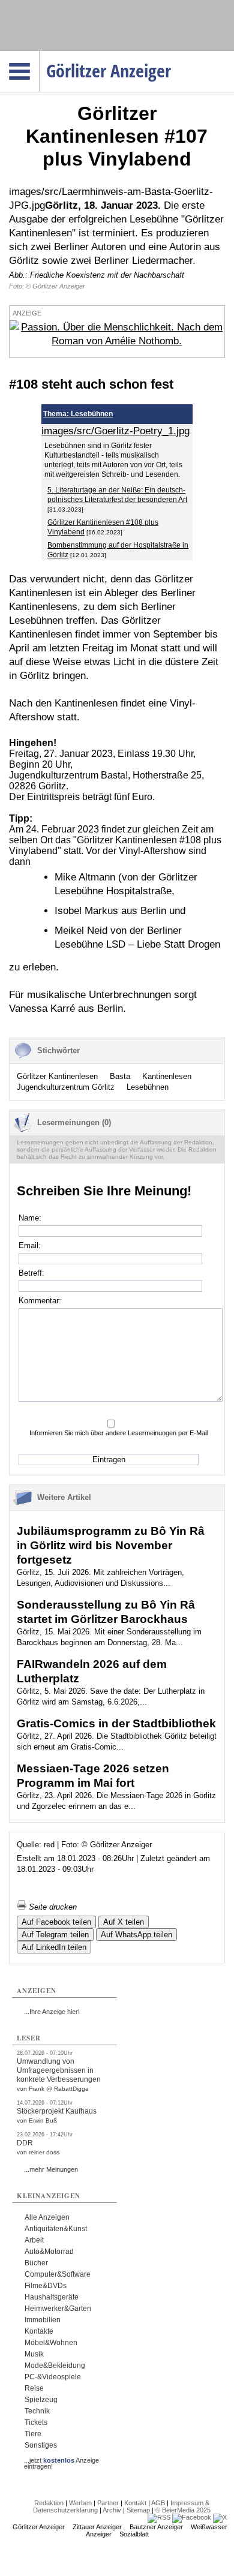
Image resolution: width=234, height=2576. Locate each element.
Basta (120, 1076)
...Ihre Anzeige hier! (52, 2012)
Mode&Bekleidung (55, 2365)
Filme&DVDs (46, 2286)
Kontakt (135, 2503)
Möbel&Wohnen (51, 2343)
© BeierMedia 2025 (183, 2510)
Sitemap (138, 2510)
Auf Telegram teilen (55, 1935)
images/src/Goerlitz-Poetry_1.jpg (115, 431)
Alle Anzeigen (47, 2217)
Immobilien (43, 2320)
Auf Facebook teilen (56, 1922)
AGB (158, 2503)
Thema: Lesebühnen (78, 414)
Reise (34, 2388)
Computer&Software (58, 2274)
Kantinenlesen (167, 1076)
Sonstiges (41, 2445)
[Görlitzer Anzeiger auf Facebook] (192, 2517)
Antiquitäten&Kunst (56, 2229)
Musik (34, 2354)
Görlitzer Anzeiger (39, 2527)
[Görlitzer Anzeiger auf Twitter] (220, 2517)
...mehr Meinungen (51, 2169)
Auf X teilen (124, 1922)
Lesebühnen (148, 1087)
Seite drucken (52, 1907)
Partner (108, 2503)
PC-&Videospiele (53, 2377)
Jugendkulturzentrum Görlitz (66, 1087)
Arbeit (34, 2240)
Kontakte (39, 2331)
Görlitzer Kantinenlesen (57, 1076)
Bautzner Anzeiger (156, 2527)
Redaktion (49, 2503)
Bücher (36, 2263)
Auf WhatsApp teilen (136, 1935)
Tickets (36, 2422)
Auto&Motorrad (49, 2252)
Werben (80, 2503)
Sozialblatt (134, 2534)
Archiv (112, 2510)
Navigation (39, 55)
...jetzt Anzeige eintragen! (61, 2460)
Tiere (33, 2434)
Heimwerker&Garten (58, 2309)
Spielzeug (41, 2400)
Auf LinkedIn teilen (54, 1947)
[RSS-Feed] (159, 2517)
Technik (37, 2411)
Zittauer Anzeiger (97, 2527)
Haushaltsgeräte (52, 2297)
